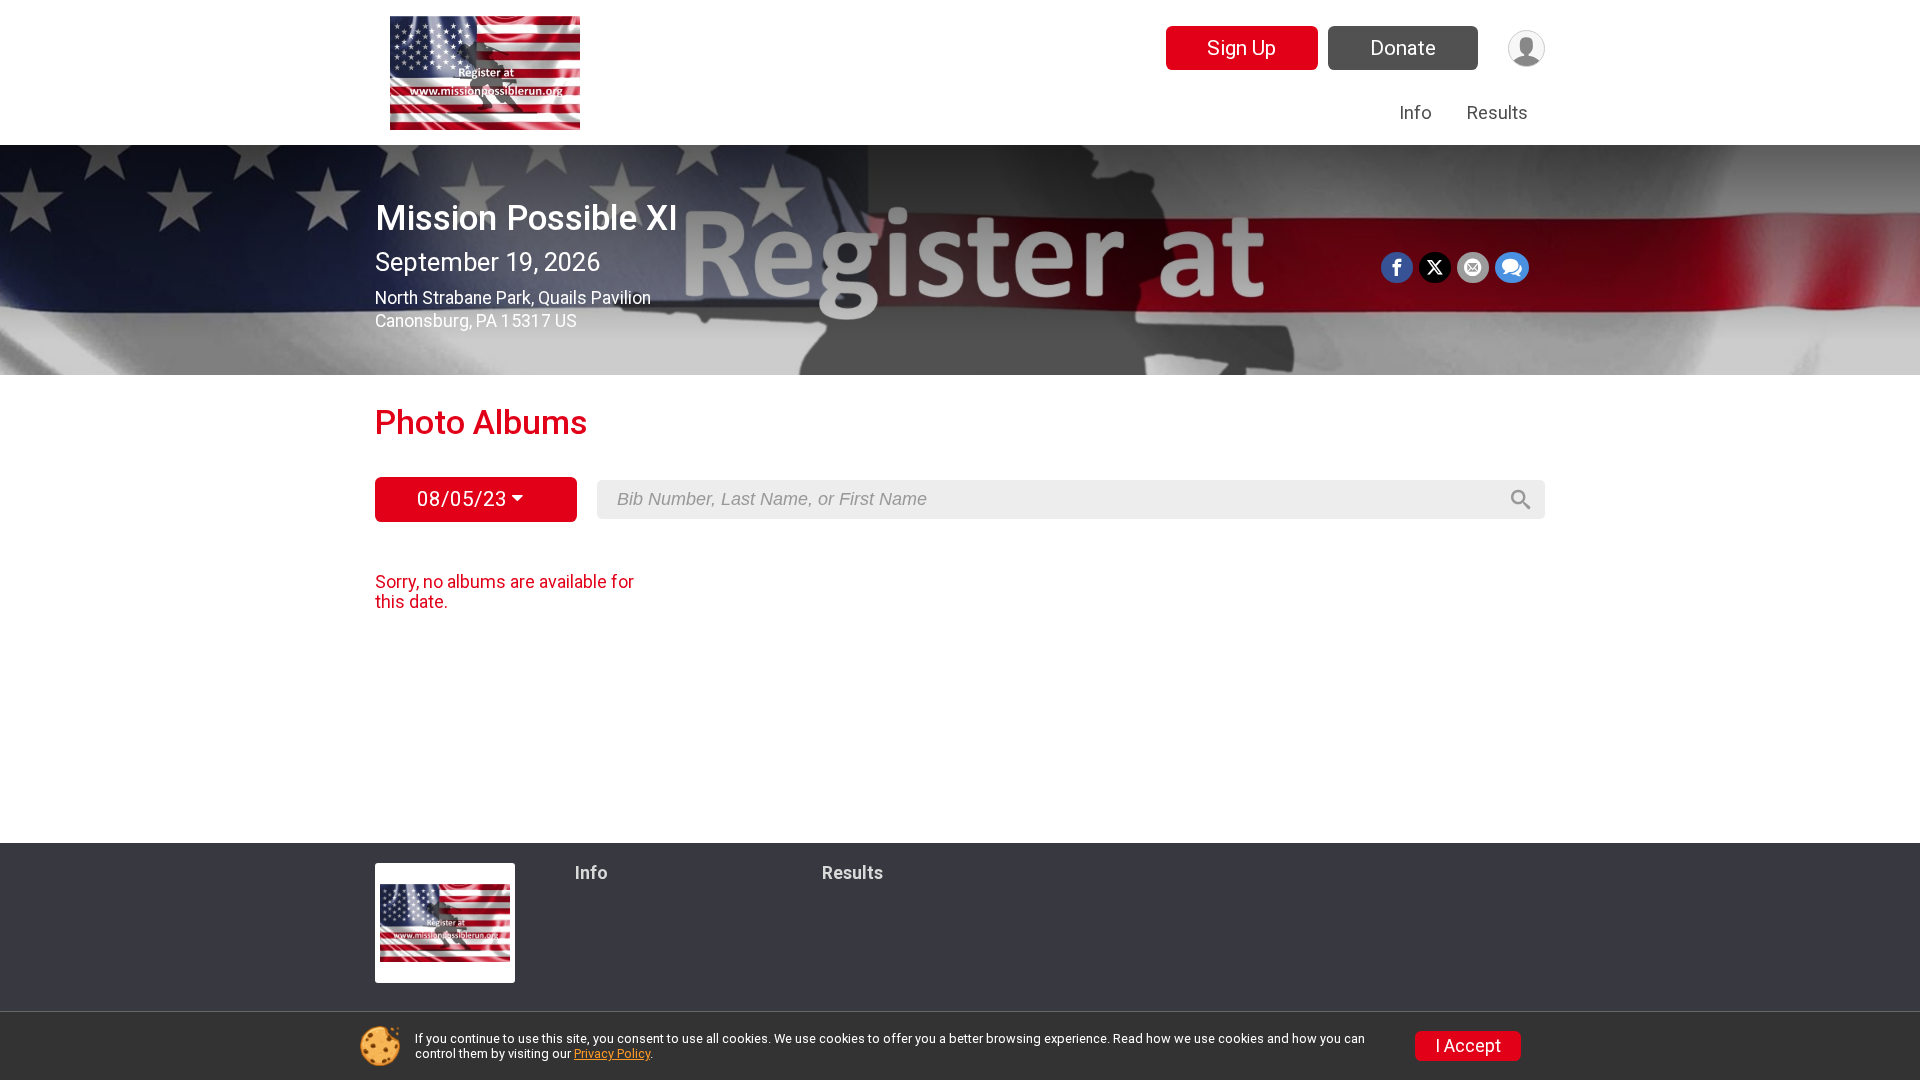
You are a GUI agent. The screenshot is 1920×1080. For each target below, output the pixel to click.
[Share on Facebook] (1397, 268)
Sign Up (1241, 48)
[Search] (1521, 500)
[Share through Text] (1512, 268)
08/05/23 (464, 499)
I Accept (1468, 1046)
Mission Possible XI (526, 218)
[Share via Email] (1473, 268)
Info (1415, 112)
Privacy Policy (612, 1053)
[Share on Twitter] (1435, 268)
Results (1497, 112)
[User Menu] (1526, 48)
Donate (1403, 48)
